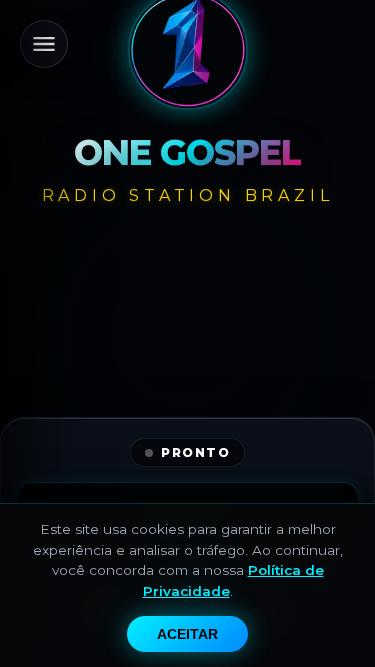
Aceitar (187, 634)
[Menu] (44, 44)
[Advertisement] (187, 402)
